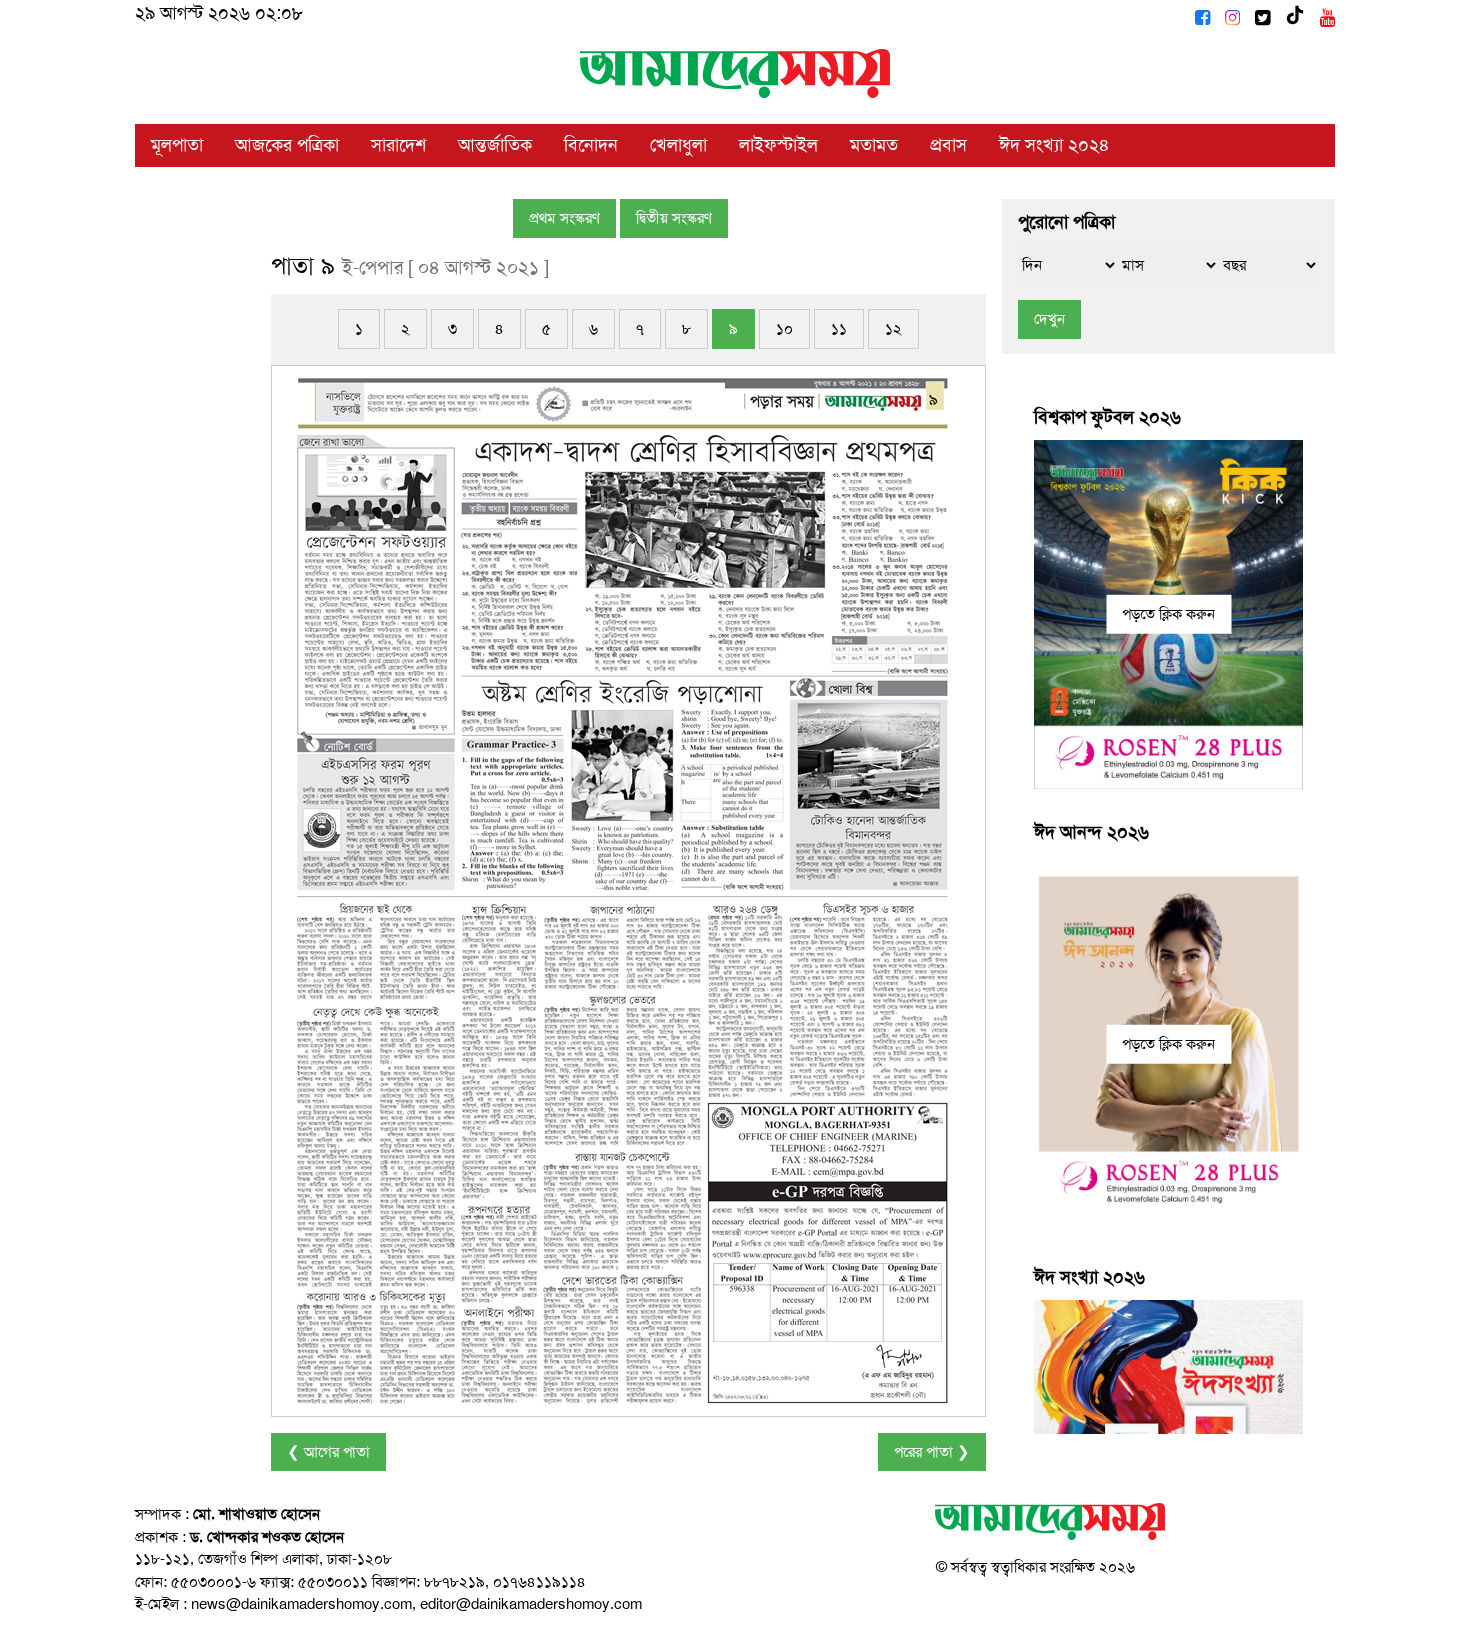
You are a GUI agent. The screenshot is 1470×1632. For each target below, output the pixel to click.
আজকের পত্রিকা (287, 145)
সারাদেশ (398, 145)
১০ (784, 329)
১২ (893, 329)
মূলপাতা (177, 145)
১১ (839, 329)
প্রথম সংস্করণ (564, 218)
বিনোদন (591, 145)
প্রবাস (948, 145)
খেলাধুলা (678, 145)
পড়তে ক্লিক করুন (1168, 614)
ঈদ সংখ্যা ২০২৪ (1054, 145)
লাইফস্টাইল (778, 145)
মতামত (874, 145)
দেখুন (1049, 319)
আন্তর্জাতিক (495, 145)
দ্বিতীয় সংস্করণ (674, 218)
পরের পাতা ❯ (932, 1452)
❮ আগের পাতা (328, 1452)
